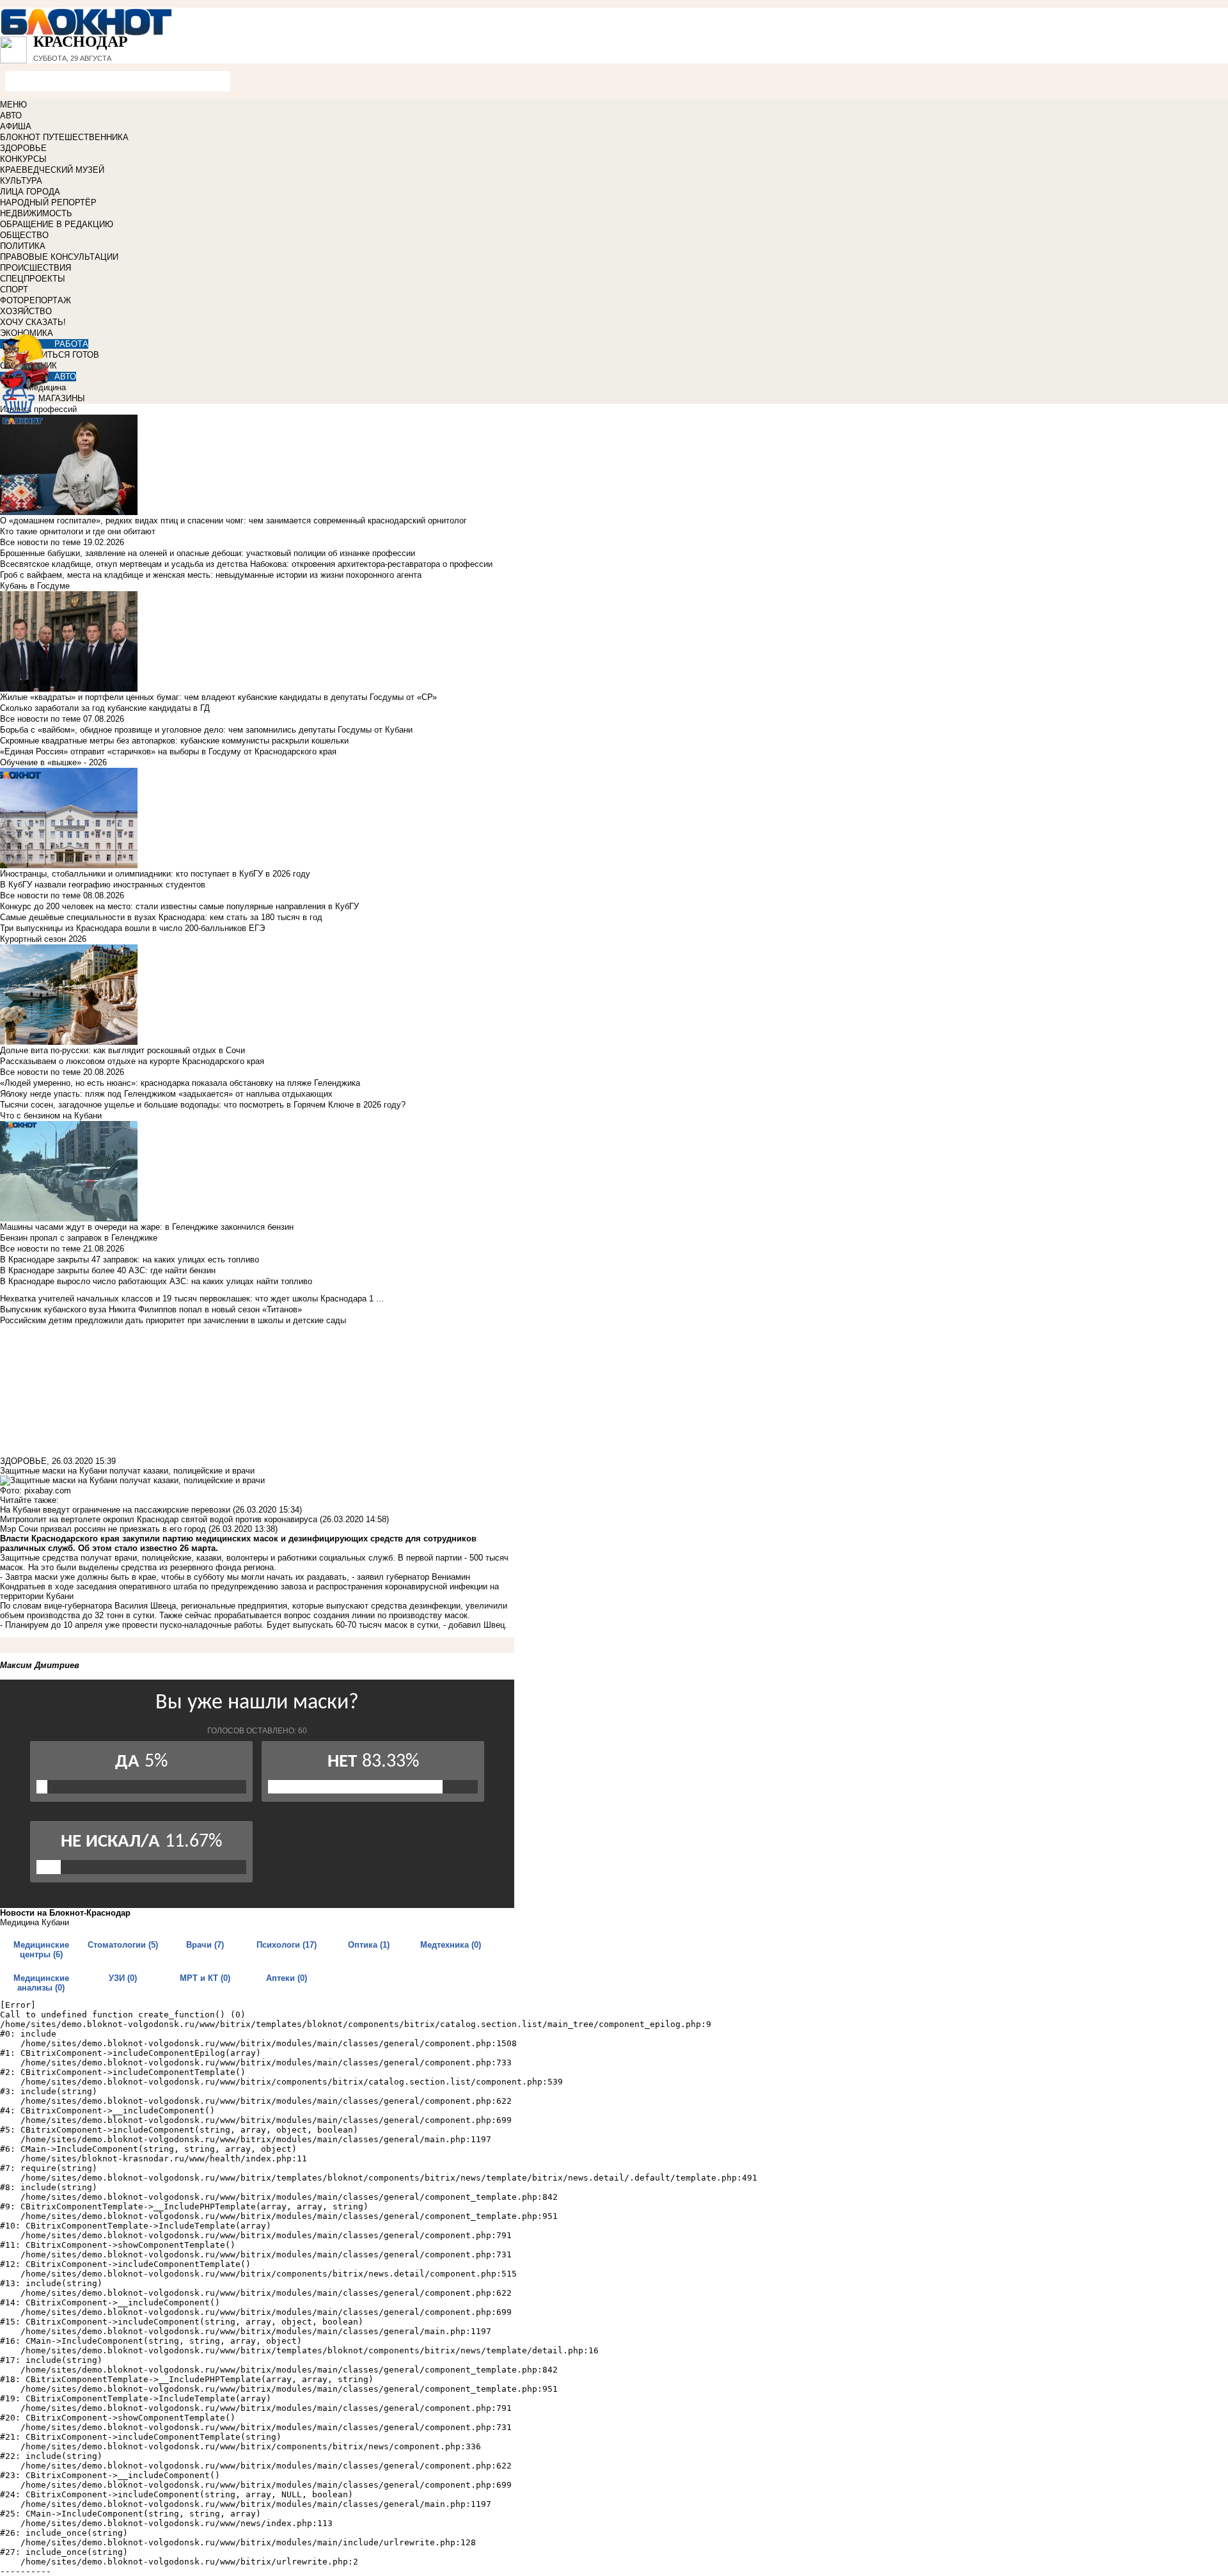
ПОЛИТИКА (23, 246)
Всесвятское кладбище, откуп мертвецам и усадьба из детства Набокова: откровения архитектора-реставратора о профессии (246, 564)
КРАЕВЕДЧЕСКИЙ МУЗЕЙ (52, 170)
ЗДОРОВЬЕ (23, 148)
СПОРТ (14, 290)
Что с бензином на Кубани (51, 1116)
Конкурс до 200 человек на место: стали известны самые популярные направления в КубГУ (179, 906)
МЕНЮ (13, 105)
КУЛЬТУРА (21, 181)
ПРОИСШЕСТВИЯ (35, 268)
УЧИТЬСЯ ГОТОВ (65, 355)
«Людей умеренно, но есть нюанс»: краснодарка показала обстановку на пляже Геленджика (180, 1083)
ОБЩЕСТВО (24, 235)
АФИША (16, 126)
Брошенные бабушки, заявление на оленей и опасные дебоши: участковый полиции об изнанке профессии (208, 553)
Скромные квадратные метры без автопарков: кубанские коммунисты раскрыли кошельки (174, 741)
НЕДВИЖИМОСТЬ (36, 213)
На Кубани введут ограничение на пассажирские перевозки (115, 1510)
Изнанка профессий (38, 409)
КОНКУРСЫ (23, 159)
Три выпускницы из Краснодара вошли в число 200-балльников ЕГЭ (132, 928)
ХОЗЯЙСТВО (26, 311)
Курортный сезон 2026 (43, 939)
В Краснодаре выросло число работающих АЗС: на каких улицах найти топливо (156, 1281)
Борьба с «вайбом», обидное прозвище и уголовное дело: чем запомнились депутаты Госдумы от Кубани (206, 730)
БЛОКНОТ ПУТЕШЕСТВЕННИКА (64, 137)
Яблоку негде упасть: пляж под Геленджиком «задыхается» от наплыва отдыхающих (166, 1094)
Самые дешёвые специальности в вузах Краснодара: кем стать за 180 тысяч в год (161, 917)
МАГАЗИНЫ (62, 398)
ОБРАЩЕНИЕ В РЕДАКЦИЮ (57, 224)
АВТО (11, 115)
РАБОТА (71, 344)
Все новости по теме (40, 542)
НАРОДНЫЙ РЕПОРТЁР (48, 203)
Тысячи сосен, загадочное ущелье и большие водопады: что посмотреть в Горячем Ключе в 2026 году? (203, 1105)
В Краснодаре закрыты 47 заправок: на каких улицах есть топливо (130, 1260)
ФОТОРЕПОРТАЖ (35, 300)
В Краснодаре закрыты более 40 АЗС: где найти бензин (108, 1270)
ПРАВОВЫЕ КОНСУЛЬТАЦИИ (59, 257)
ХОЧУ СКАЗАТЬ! (33, 322)
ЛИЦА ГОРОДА (30, 192)
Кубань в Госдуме (35, 586)
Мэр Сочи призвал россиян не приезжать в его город (103, 1529)
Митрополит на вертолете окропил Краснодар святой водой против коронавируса (159, 1519)
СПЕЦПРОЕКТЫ (33, 279)
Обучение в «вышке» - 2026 (53, 762)
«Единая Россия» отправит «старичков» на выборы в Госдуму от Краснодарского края (168, 751)
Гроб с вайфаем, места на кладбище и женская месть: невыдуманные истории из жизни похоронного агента (211, 575)
